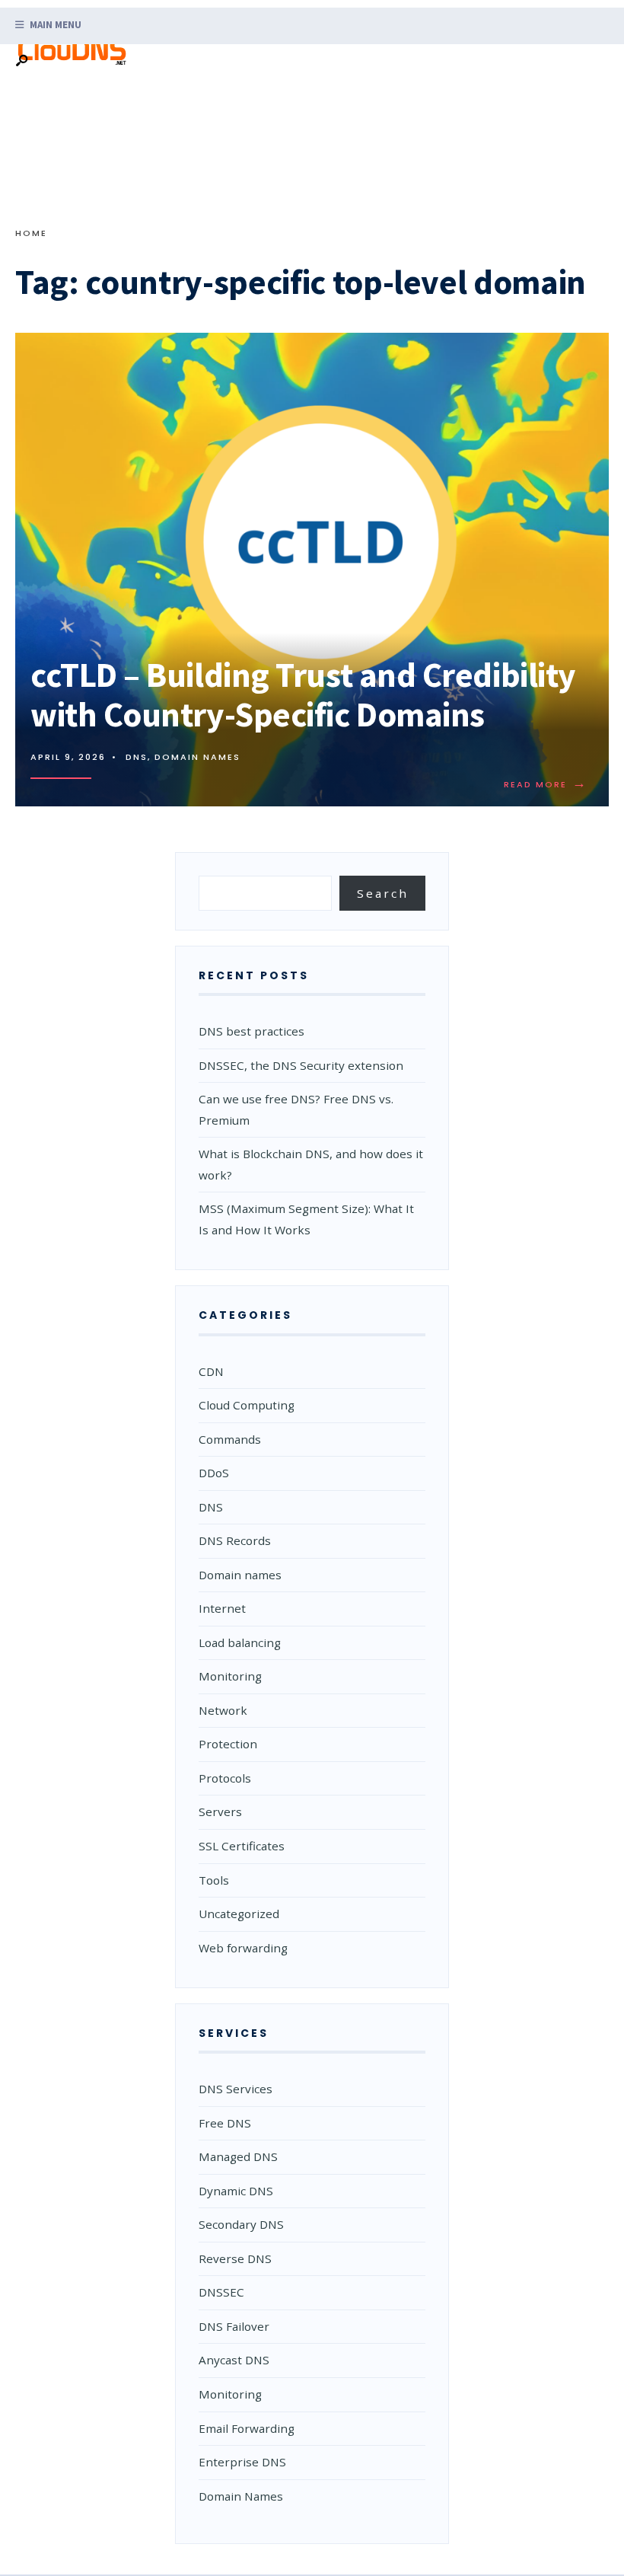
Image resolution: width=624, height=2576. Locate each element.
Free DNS (225, 2123)
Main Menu (54, 25)
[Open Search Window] (21, 61)
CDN (211, 1371)
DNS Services (236, 2089)
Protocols (225, 1778)
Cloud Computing (247, 1405)
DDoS (214, 1473)
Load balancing (240, 1642)
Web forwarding (243, 1948)
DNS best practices (252, 1031)
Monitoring (230, 1676)
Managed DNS (238, 2156)
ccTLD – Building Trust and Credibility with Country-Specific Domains (303, 694)
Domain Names (241, 2496)
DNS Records (235, 1540)
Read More (549, 784)
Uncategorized (239, 1914)
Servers (220, 1811)
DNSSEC (221, 2292)
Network (223, 1710)
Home (31, 233)
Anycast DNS (234, 2360)
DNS (137, 757)
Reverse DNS (235, 2258)
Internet (222, 1608)
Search (383, 893)
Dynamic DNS (236, 2191)
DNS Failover (234, 2326)
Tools (214, 1880)
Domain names (197, 757)
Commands (230, 1439)
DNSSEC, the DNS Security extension (301, 1065)
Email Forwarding (247, 2428)
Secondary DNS (241, 2224)
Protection (228, 1744)
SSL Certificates (242, 1846)
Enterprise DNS (242, 2462)
